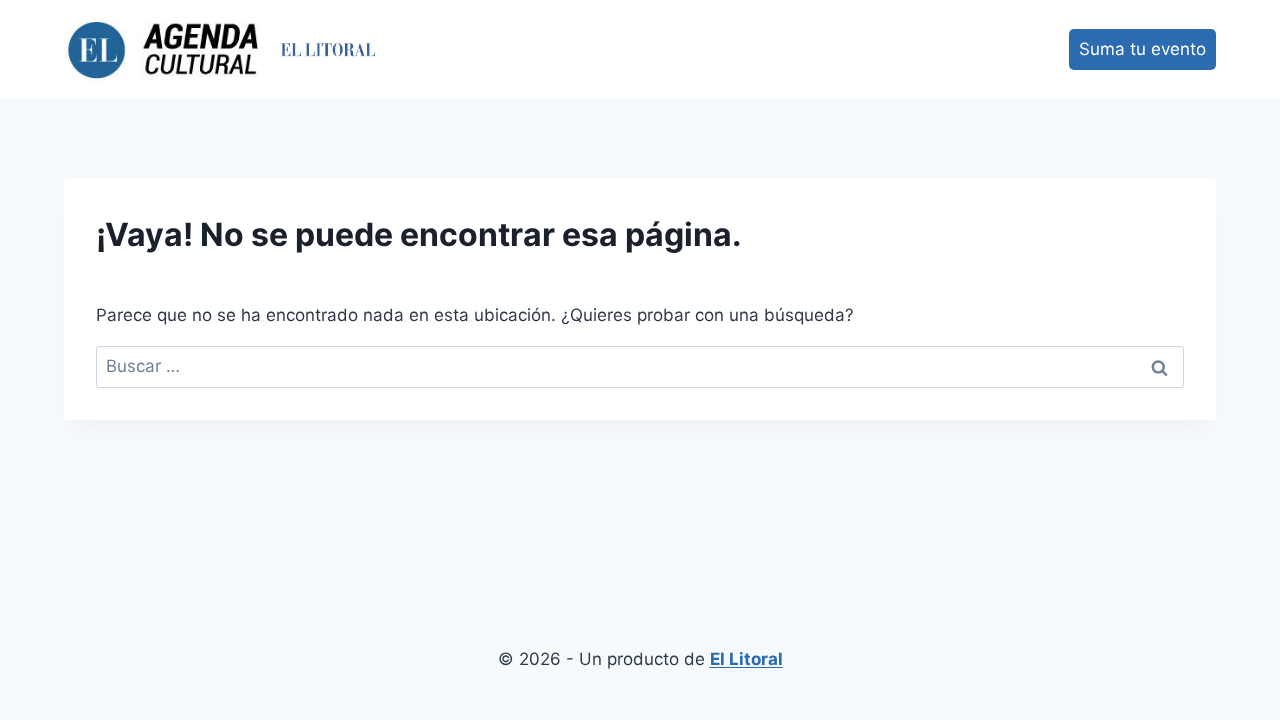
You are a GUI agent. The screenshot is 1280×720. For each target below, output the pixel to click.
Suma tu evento (1142, 49)
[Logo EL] (328, 49)
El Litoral (746, 659)
